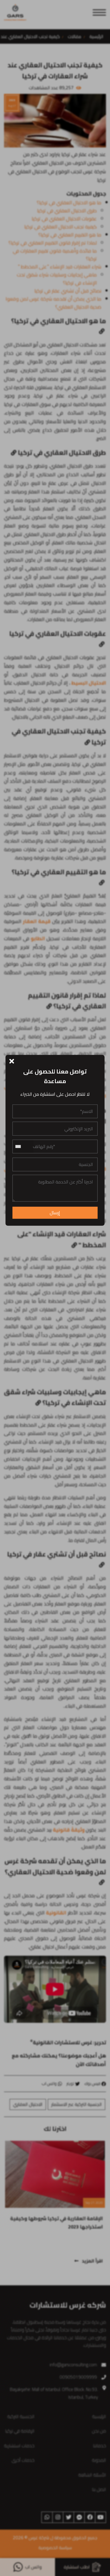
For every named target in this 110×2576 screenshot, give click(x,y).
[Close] (12, 1061)
